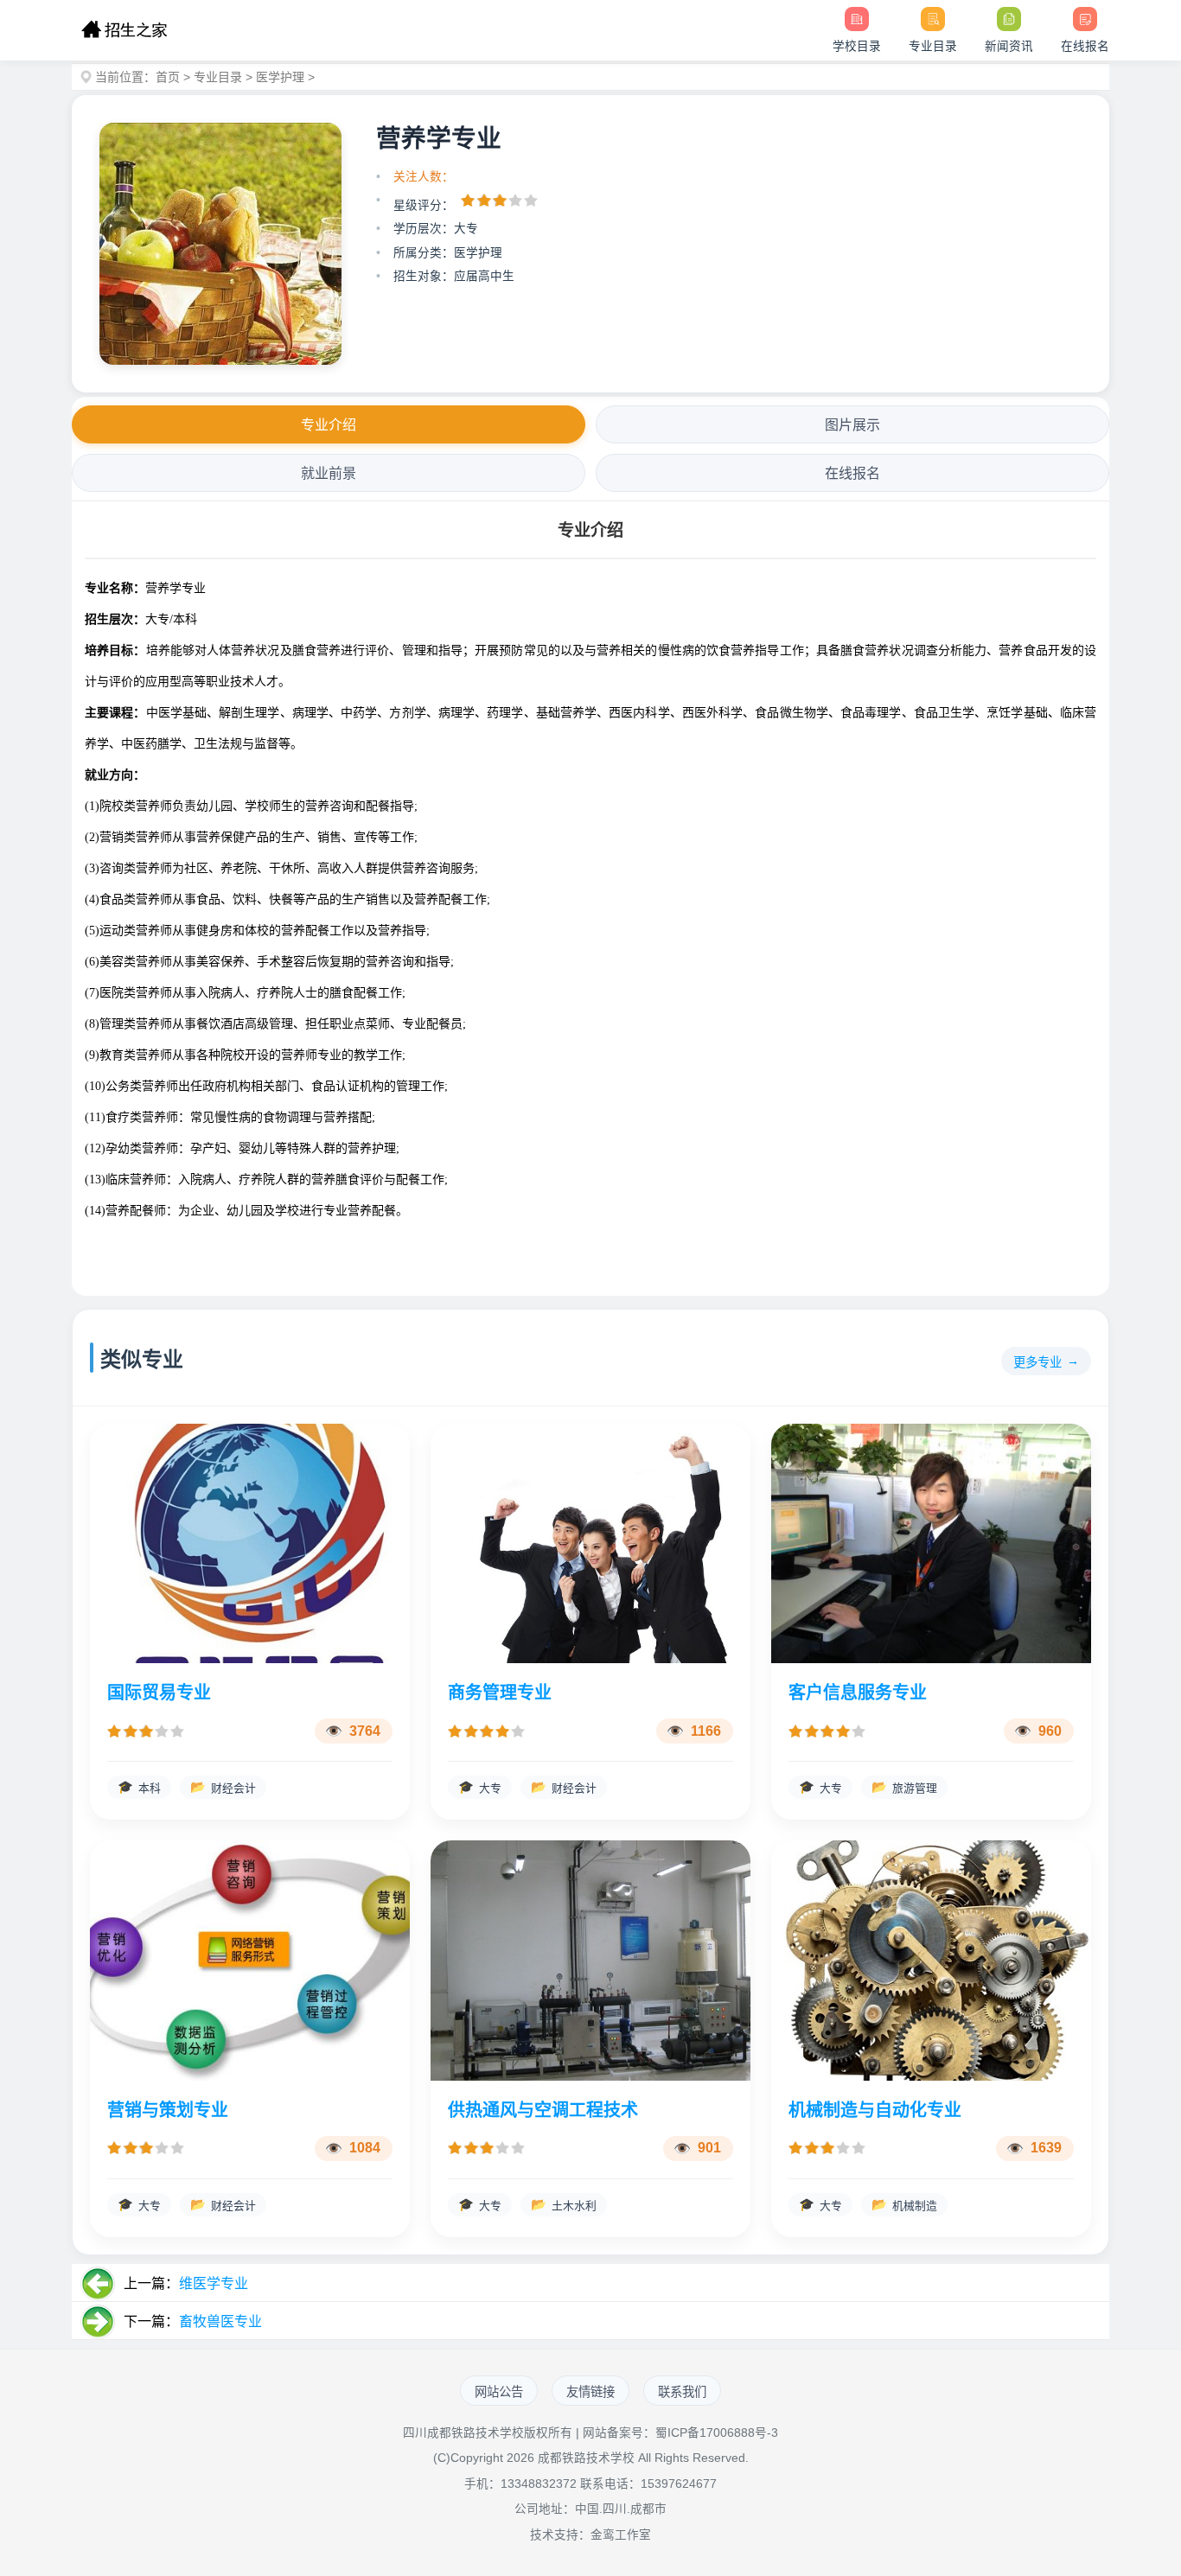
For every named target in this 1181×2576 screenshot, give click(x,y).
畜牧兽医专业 (220, 2321)
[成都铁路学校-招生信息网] (124, 30)
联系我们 (682, 2392)
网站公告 (499, 2392)
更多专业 (1037, 1362)
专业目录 (218, 77)
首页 (168, 77)
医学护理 (280, 77)
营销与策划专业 (168, 2110)
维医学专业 (214, 2283)
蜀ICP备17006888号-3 (717, 2433)
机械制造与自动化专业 (875, 2110)
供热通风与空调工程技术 (543, 2110)
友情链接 (590, 2392)
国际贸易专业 (159, 1693)
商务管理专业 (500, 1693)
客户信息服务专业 (858, 1693)
